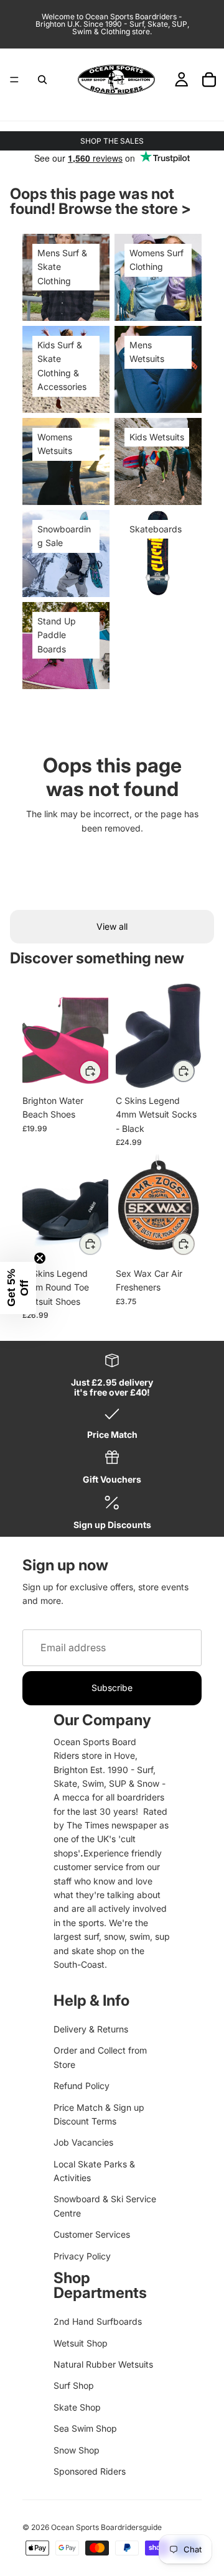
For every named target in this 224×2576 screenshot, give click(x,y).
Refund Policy (82, 2086)
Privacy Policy (82, 2256)
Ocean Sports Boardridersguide (106, 2527)
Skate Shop (77, 2407)
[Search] (42, 80)
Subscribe (112, 1688)
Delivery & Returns (91, 2029)
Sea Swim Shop (85, 2428)
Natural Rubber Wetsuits (103, 2364)
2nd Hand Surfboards (98, 2321)
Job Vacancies (83, 2142)
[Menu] (14, 80)
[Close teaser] (40, 1258)
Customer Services (92, 2234)
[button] (18, 1288)
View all (112, 926)
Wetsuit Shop (81, 2343)
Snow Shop (77, 2450)
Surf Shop (74, 2385)
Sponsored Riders (90, 2471)
